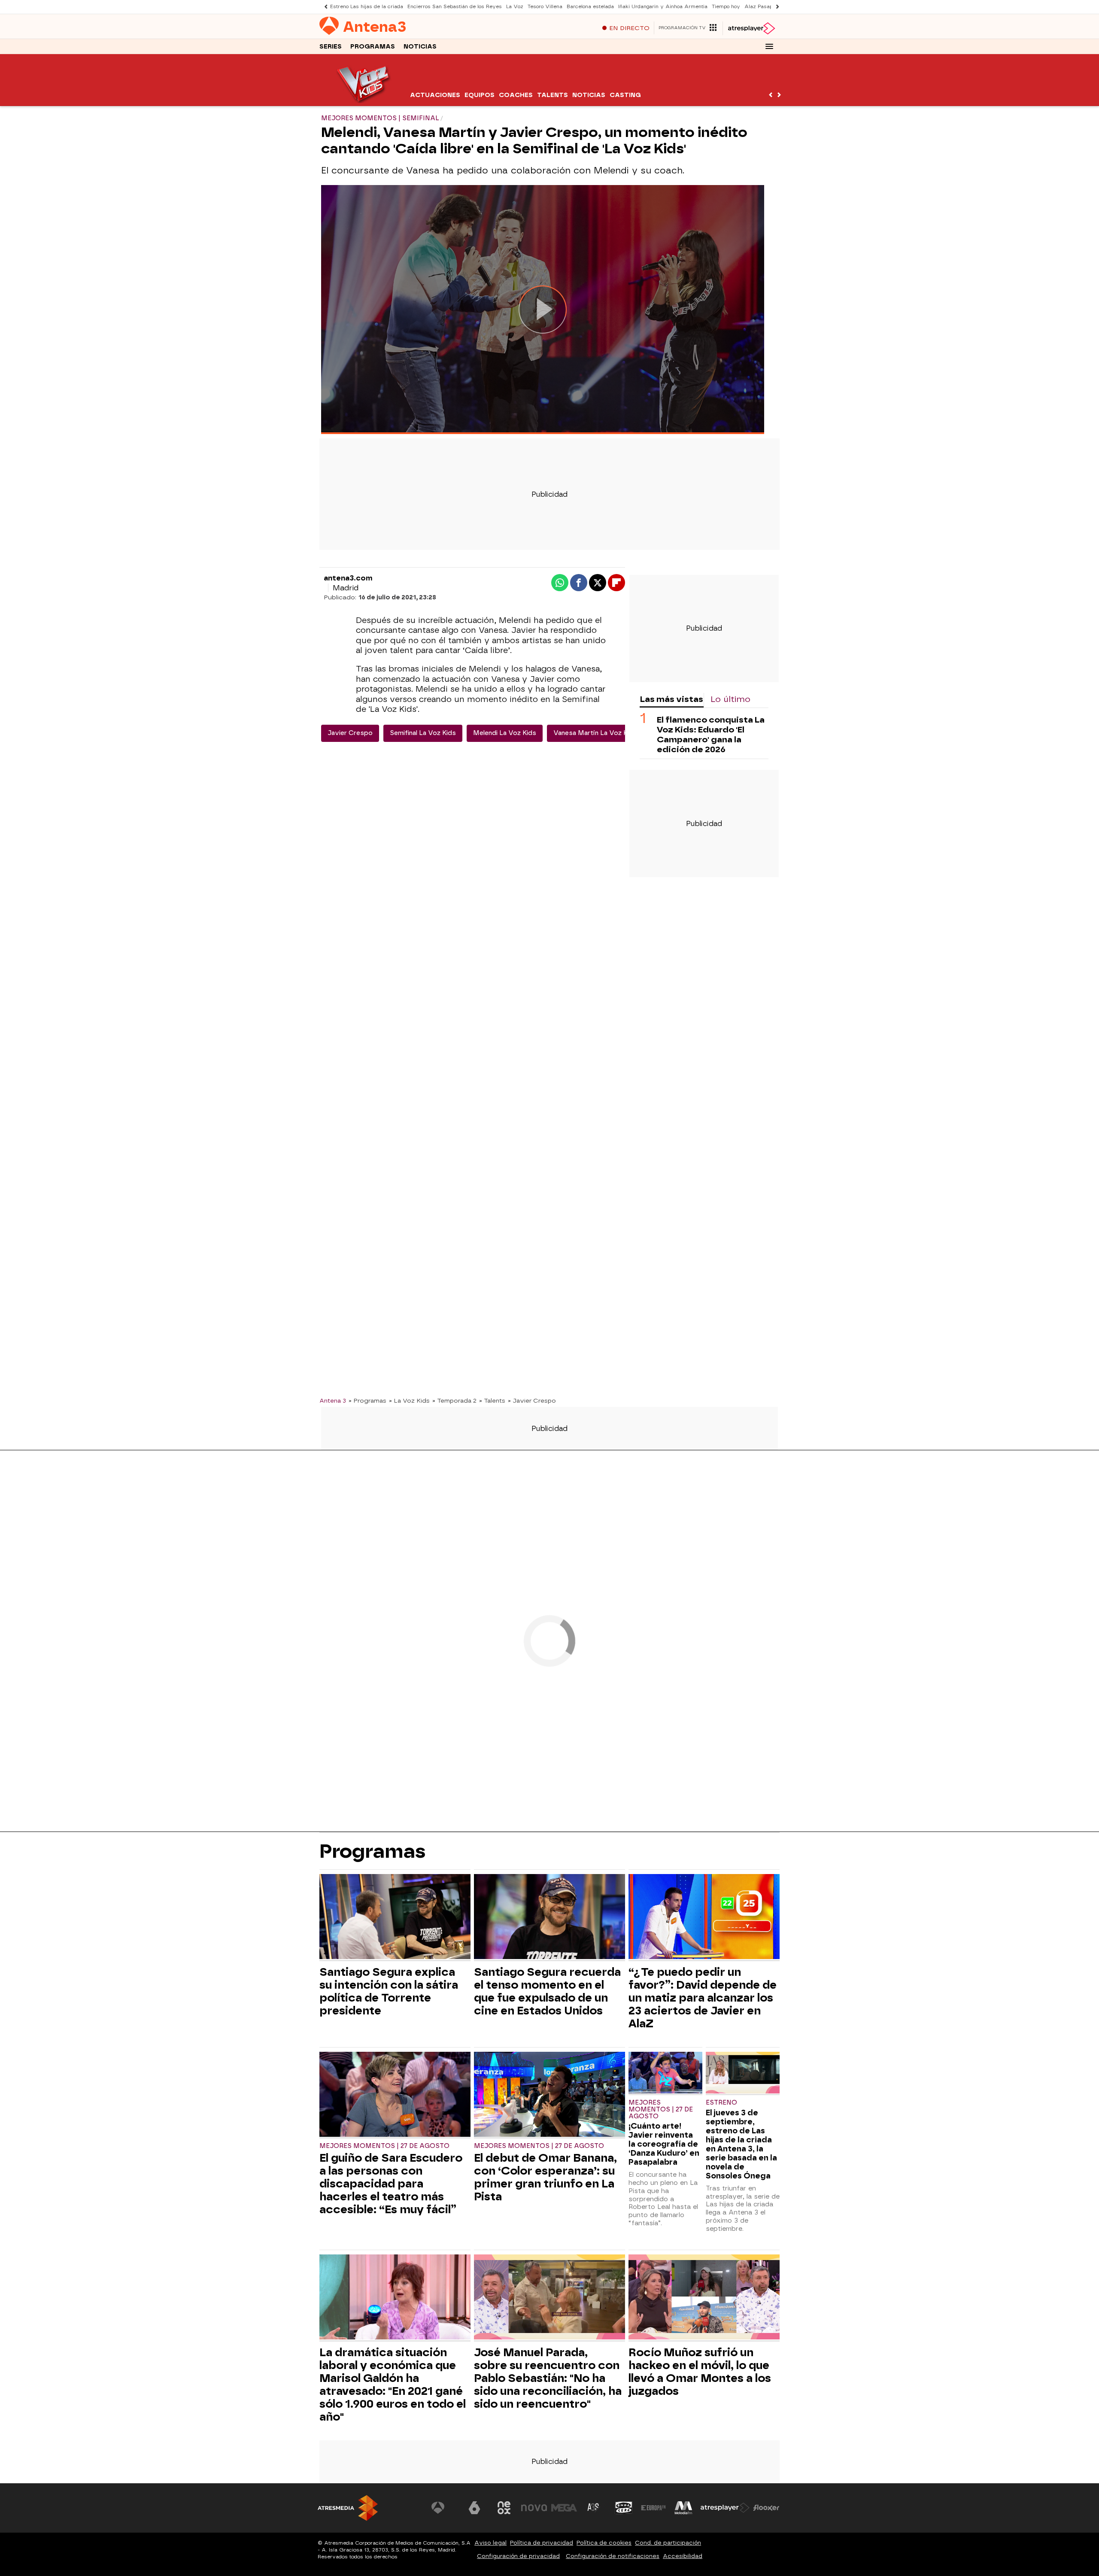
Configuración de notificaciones (613, 2556)
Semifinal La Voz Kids (423, 733)
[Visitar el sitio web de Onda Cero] (624, 2508)
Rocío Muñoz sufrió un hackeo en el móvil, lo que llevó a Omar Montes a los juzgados (700, 2372)
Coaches (516, 95)
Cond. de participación (668, 2543)
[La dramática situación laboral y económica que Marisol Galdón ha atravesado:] (395, 2298)
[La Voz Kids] (364, 101)
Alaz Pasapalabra (766, 7)
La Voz (515, 7)
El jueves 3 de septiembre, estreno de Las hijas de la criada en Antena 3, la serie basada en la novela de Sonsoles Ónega (741, 2144)
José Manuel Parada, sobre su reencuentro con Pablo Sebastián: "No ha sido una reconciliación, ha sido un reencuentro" (548, 2378)
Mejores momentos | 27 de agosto (384, 2146)
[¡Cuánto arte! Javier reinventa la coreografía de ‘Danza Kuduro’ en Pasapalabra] (665, 2073)
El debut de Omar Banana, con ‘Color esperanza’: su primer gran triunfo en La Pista (545, 2177)
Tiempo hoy (726, 7)
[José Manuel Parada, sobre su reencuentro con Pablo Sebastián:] (549, 2298)
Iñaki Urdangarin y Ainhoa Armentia (663, 7)
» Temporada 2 (454, 1400)
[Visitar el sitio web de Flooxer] (766, 2508)
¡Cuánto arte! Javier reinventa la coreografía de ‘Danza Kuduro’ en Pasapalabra (664, 2144)
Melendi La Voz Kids (505, 733)
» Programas (367, 1400)
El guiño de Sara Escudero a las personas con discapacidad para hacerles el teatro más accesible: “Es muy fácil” (391, 2184)
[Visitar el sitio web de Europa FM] (653, 2508)
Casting (625, 95)
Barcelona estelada (590, 7)
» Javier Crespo (532, 1400)
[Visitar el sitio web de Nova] (534, 2508)
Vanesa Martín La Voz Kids (595, 733)
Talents (553, 95)
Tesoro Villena (545, 7)
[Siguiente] (775, 7)
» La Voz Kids (409, 1400)
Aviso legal (490, 2543)
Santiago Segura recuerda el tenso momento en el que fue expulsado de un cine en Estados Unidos (547, 1991)
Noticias (420, 47)
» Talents (492, 1400)
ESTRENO (721, 2103)
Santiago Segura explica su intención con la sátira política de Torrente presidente (389, 1991)
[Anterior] (324, 7)
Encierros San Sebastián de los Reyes (455, 7)
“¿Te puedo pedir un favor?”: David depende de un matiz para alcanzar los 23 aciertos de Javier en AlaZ (703, 1998)
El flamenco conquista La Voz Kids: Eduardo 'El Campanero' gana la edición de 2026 (711, 735)
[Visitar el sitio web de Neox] (504, 2508)
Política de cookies (604, 2543)
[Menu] (769, 46)
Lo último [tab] (730, 699)
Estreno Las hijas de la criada (367, 7)
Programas (373, 47)
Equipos (480, 95)
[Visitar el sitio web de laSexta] (474, 2508)
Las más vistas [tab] (671, 699)
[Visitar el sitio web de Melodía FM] (683, 2508)
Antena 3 (333, 1400)
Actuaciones (435, 95)
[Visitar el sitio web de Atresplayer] (725, 2508)
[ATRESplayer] (751, 28)
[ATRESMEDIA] (348, 2508)
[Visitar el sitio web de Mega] (564, 2508)
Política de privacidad (542, 2543)
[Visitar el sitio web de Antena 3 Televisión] (444, 2508)
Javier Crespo (350, 733)
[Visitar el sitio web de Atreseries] (594, 2508)
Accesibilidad (683, 2556)
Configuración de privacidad (518, 2556)
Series (331, 47)
